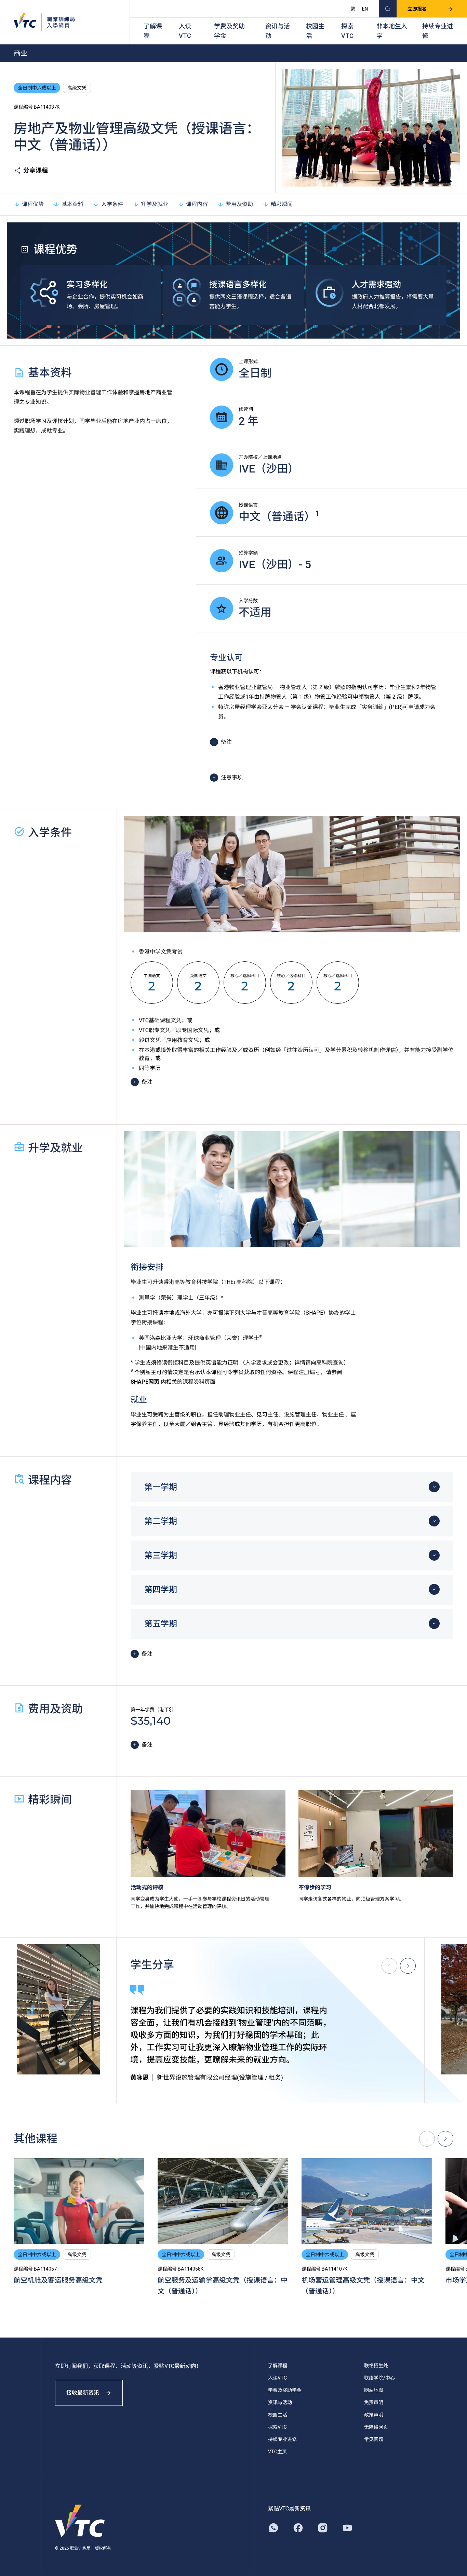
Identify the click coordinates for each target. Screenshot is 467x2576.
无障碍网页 (376, 2427)
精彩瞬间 (282, 204)
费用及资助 (239, 204)
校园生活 (315, 31)
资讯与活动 (278, 31)
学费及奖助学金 (229, 31)
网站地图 (374, 2390)
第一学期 (161, 1487)
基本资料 (72, 204)
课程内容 (197, 204)
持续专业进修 (438, 31)
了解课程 (153, 31)
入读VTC (185, 31)
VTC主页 (277, 2452)
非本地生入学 (392, 31)
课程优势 (33, 204)
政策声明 (374, 2415)
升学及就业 (155, 204)
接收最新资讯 (83, 2393)
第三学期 (161, 1556)
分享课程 (36, 170)
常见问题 (374, 2439)
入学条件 (112, 204)
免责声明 (374, 2402)
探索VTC (347, 31)
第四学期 (161, 1590)
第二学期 (161, 1521)
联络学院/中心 (379, 2378)
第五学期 (161, 1624)
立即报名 (417, 9)
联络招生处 (376, 2366)
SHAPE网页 (145, 1382)
